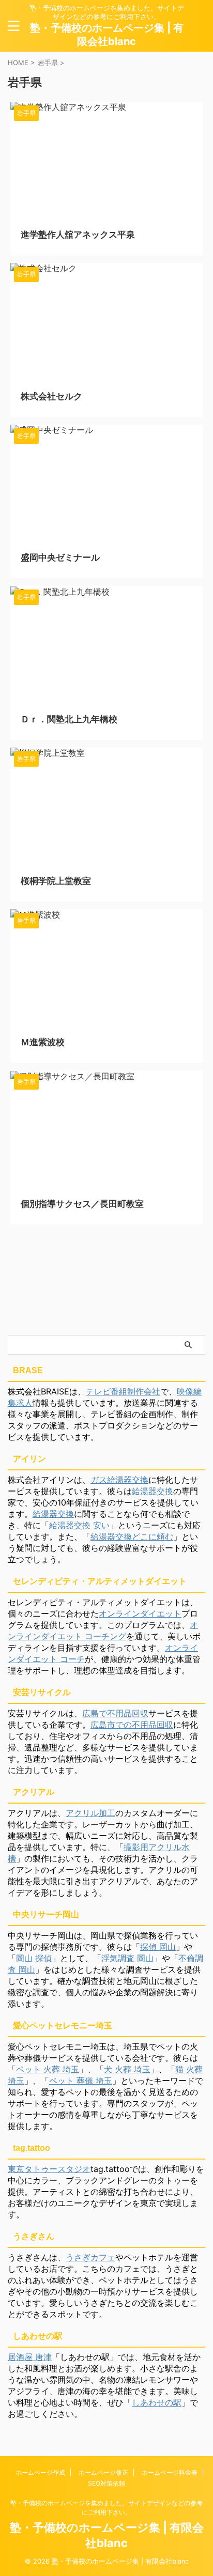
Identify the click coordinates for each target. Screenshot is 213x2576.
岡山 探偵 (34, 1958)
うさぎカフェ (90, 2257)
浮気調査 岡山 (127, 1958)
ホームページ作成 (40, 2472)
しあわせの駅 (157, 2402)
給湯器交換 (153, 1491)
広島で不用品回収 (115, 1713)
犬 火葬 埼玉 (127, 2069)
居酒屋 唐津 (30, 2357)
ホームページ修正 (103, 2472)
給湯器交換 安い (79, 1525)
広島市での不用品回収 (132, 1725)
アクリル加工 (90, 1813)
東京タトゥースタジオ (49, 2169)
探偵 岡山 (158, 1947)
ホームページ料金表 (170, 2472)
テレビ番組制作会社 (123, 1391)
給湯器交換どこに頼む (132, 1537)
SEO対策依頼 (106, 2483)
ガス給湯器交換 (119, 1480)
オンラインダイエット (140, 1613)
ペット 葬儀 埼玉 (81, 2081)
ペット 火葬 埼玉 (48, 2069)
